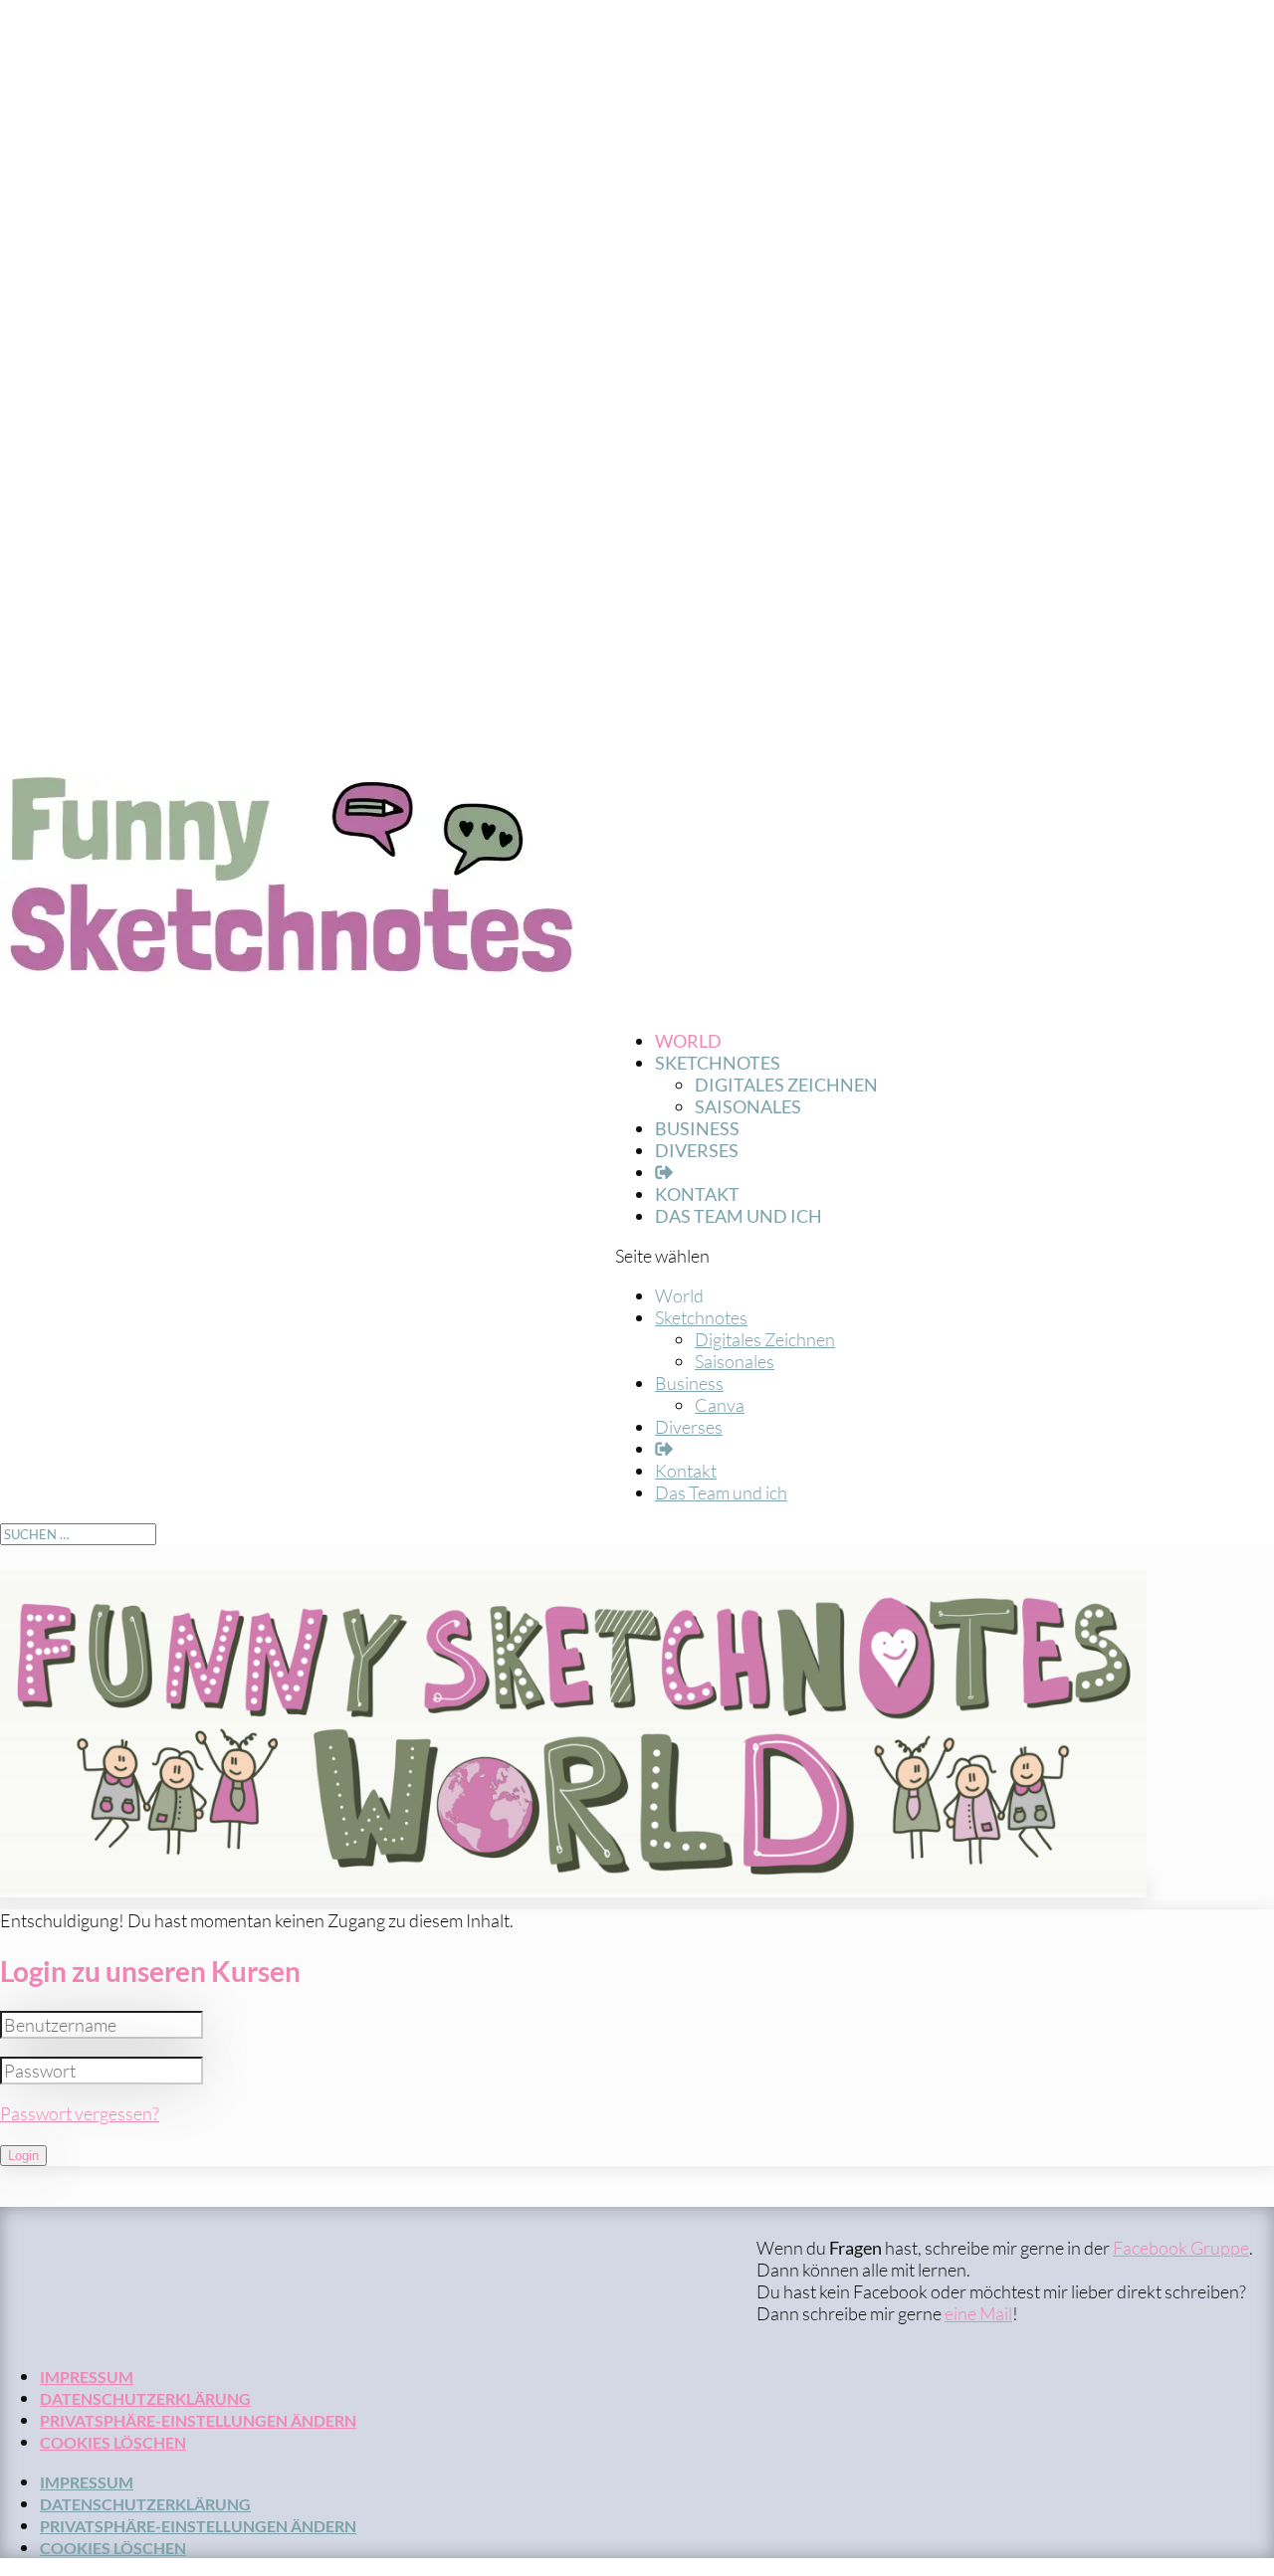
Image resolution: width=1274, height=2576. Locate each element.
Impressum (87, 2377)
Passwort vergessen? (80, 2113)
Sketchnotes (701, 1317)
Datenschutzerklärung (145, 2398)
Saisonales (748, 1106)
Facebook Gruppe (1181, 2248)
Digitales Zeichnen (786, 1085)
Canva (720, 1405)
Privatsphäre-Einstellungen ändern (198, 2420)
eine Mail (978, 2313)
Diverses (697, 1150)
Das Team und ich (739, 1216)
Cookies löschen (113, 2442)
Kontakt (686, 1471)
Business (689, 1383)
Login (23, 2156)
